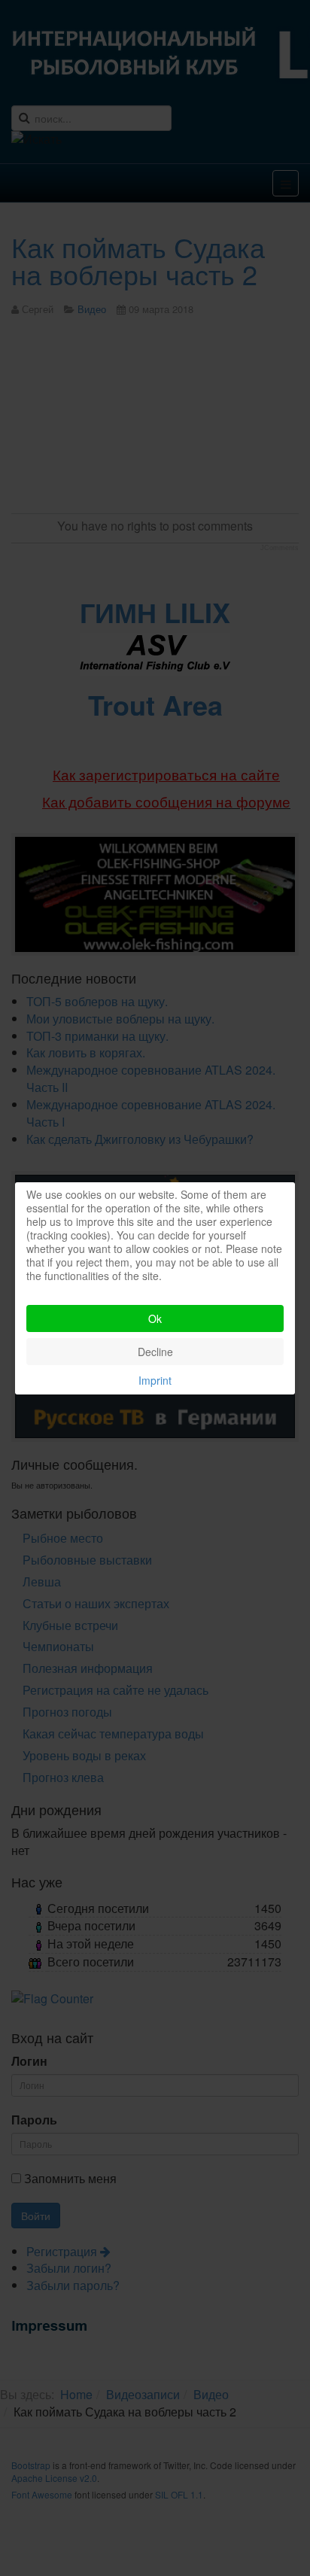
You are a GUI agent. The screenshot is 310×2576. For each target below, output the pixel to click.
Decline (155, 1352)
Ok (155, 1318)
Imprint (155, 1380)
